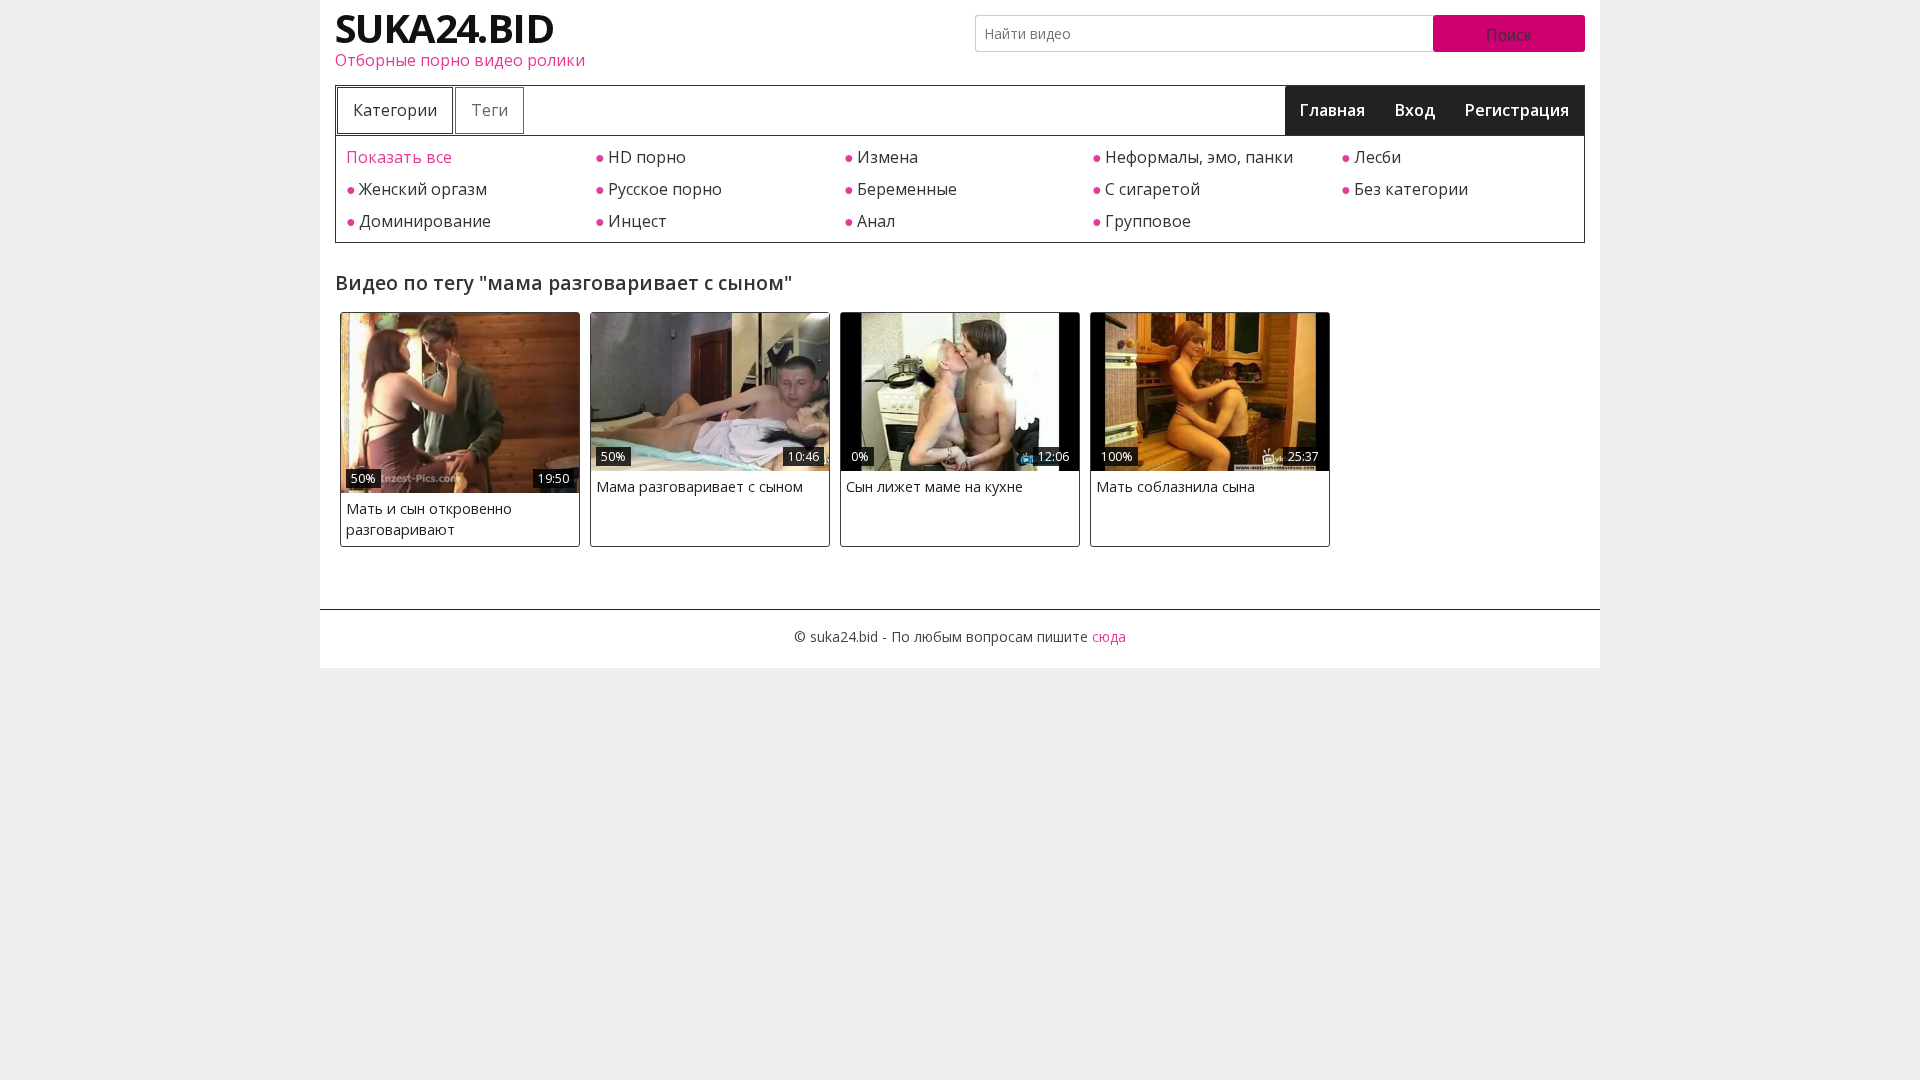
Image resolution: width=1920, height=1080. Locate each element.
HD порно (647, 157)
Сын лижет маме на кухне (934, 486)
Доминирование (425, 221)
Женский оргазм (423, 189)
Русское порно (665, 189)
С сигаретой (1152, 189)
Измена (887, 157)
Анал (876, 221)
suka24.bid (444, 27)
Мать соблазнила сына (1175, 486)
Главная (1332, 110)
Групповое (1148, 221)
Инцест (637, 221)
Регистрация (1517, 110)
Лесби (1377, 157)
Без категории (1411, 189)
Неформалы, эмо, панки (1199, 157)
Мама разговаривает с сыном (699, 486)
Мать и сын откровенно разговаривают (429, 519)
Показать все (399, 157)
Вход (1415, 110)
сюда (1109, 636)
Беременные (907, 189)
